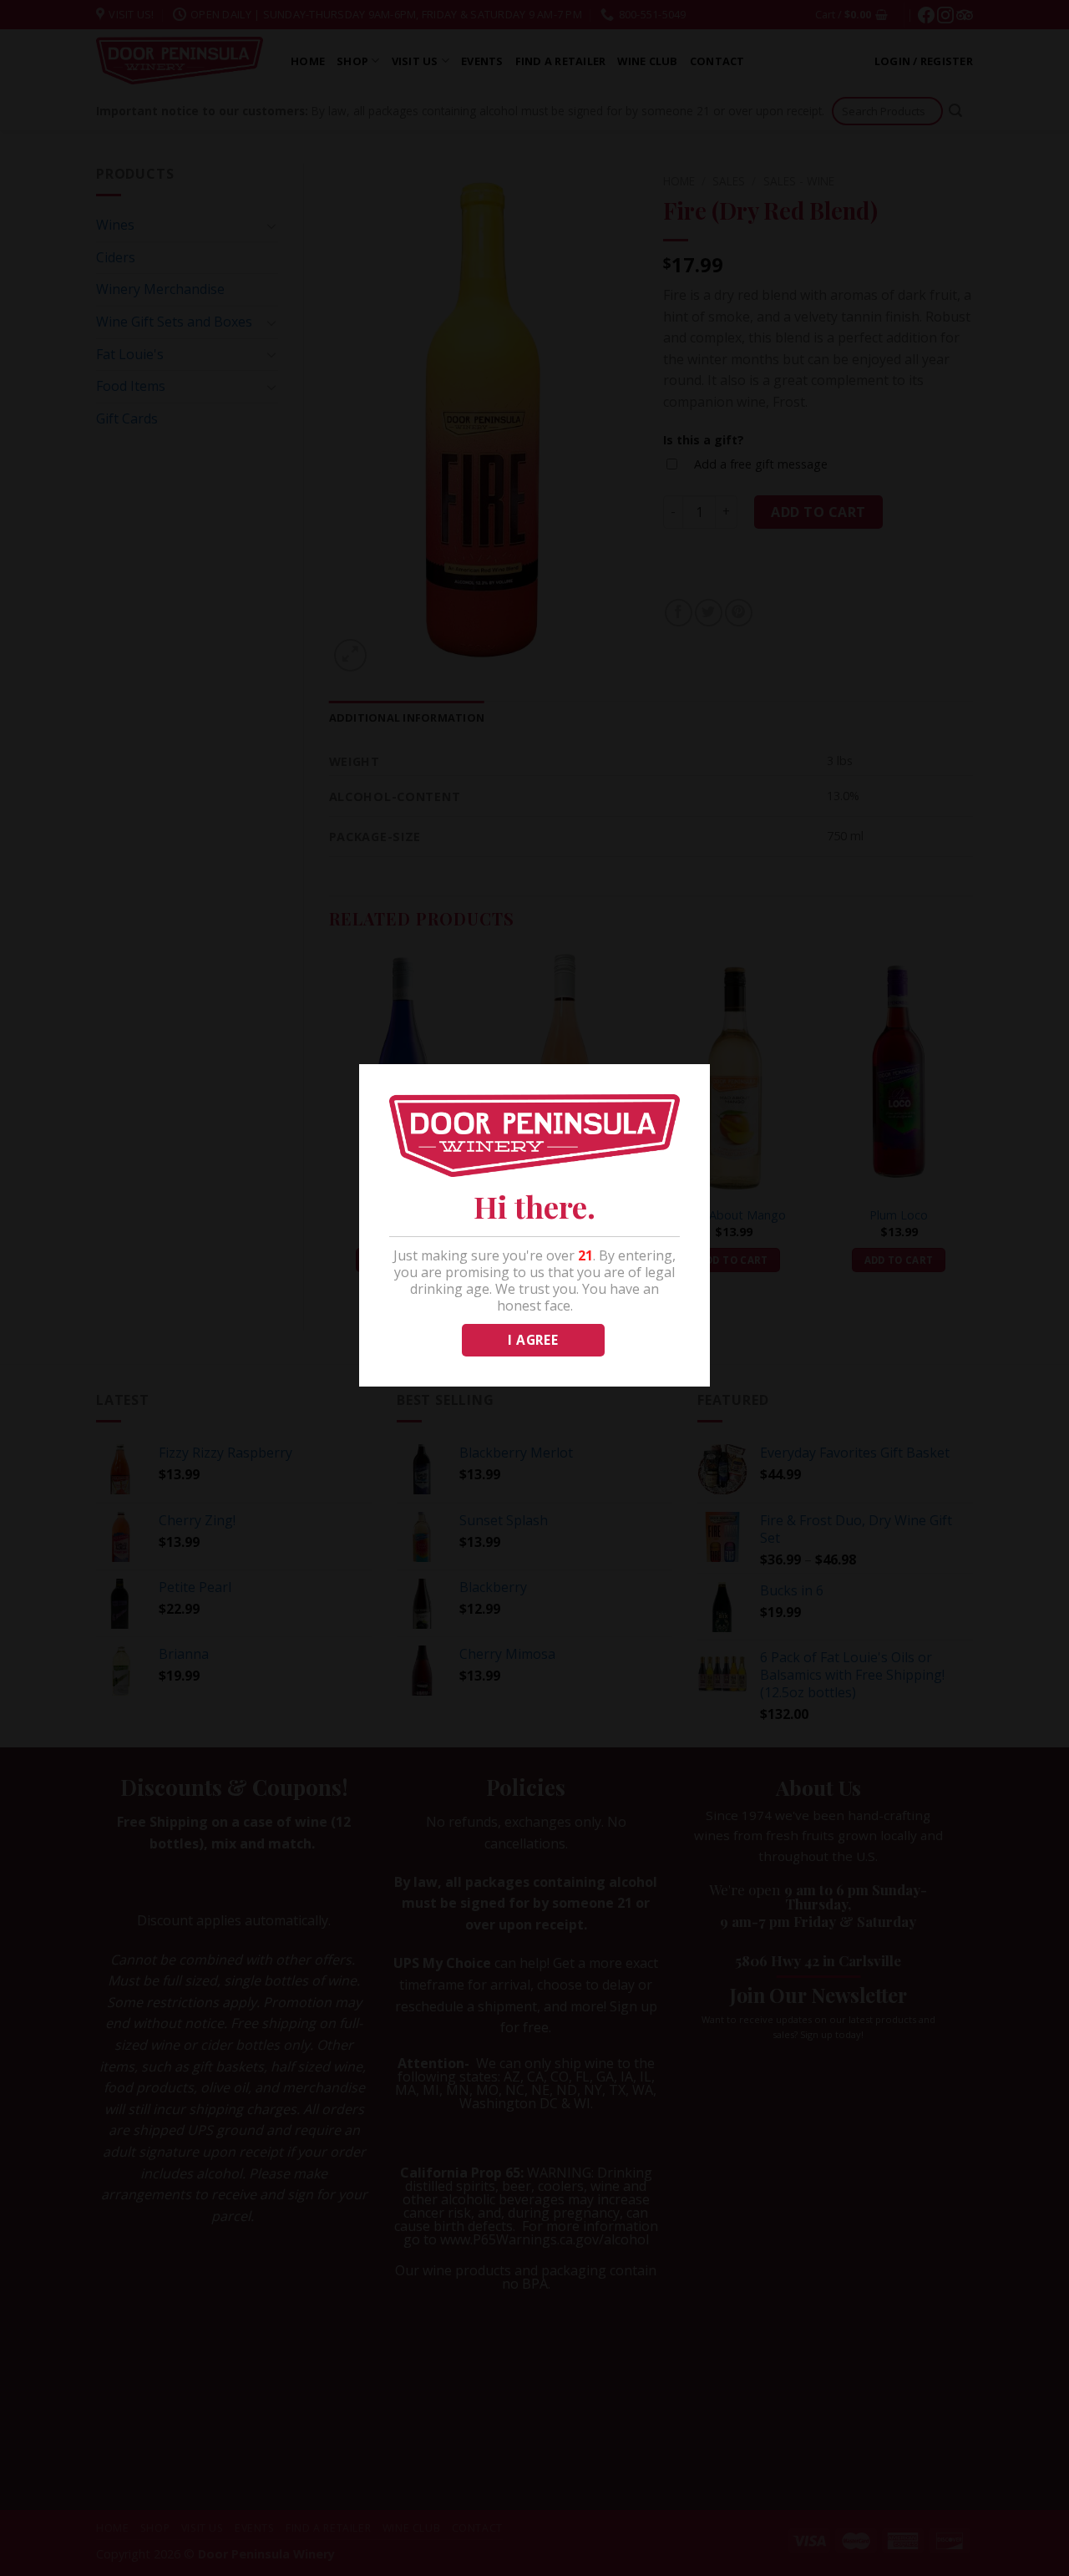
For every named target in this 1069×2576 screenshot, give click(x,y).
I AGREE (533, 1340)
